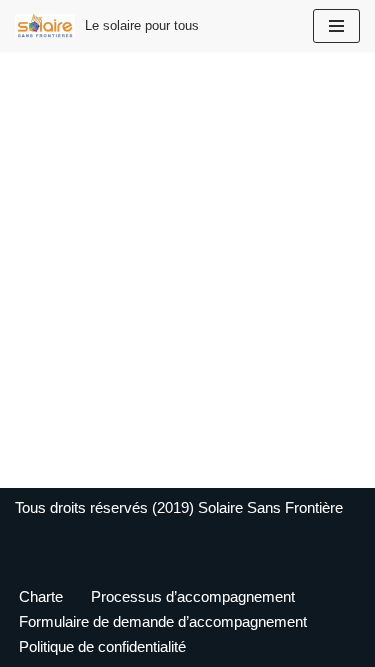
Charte (41, 596)
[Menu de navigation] (336, 26)
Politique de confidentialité (102, 646)
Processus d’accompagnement (193, 596)
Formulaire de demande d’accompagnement (163, 621)
